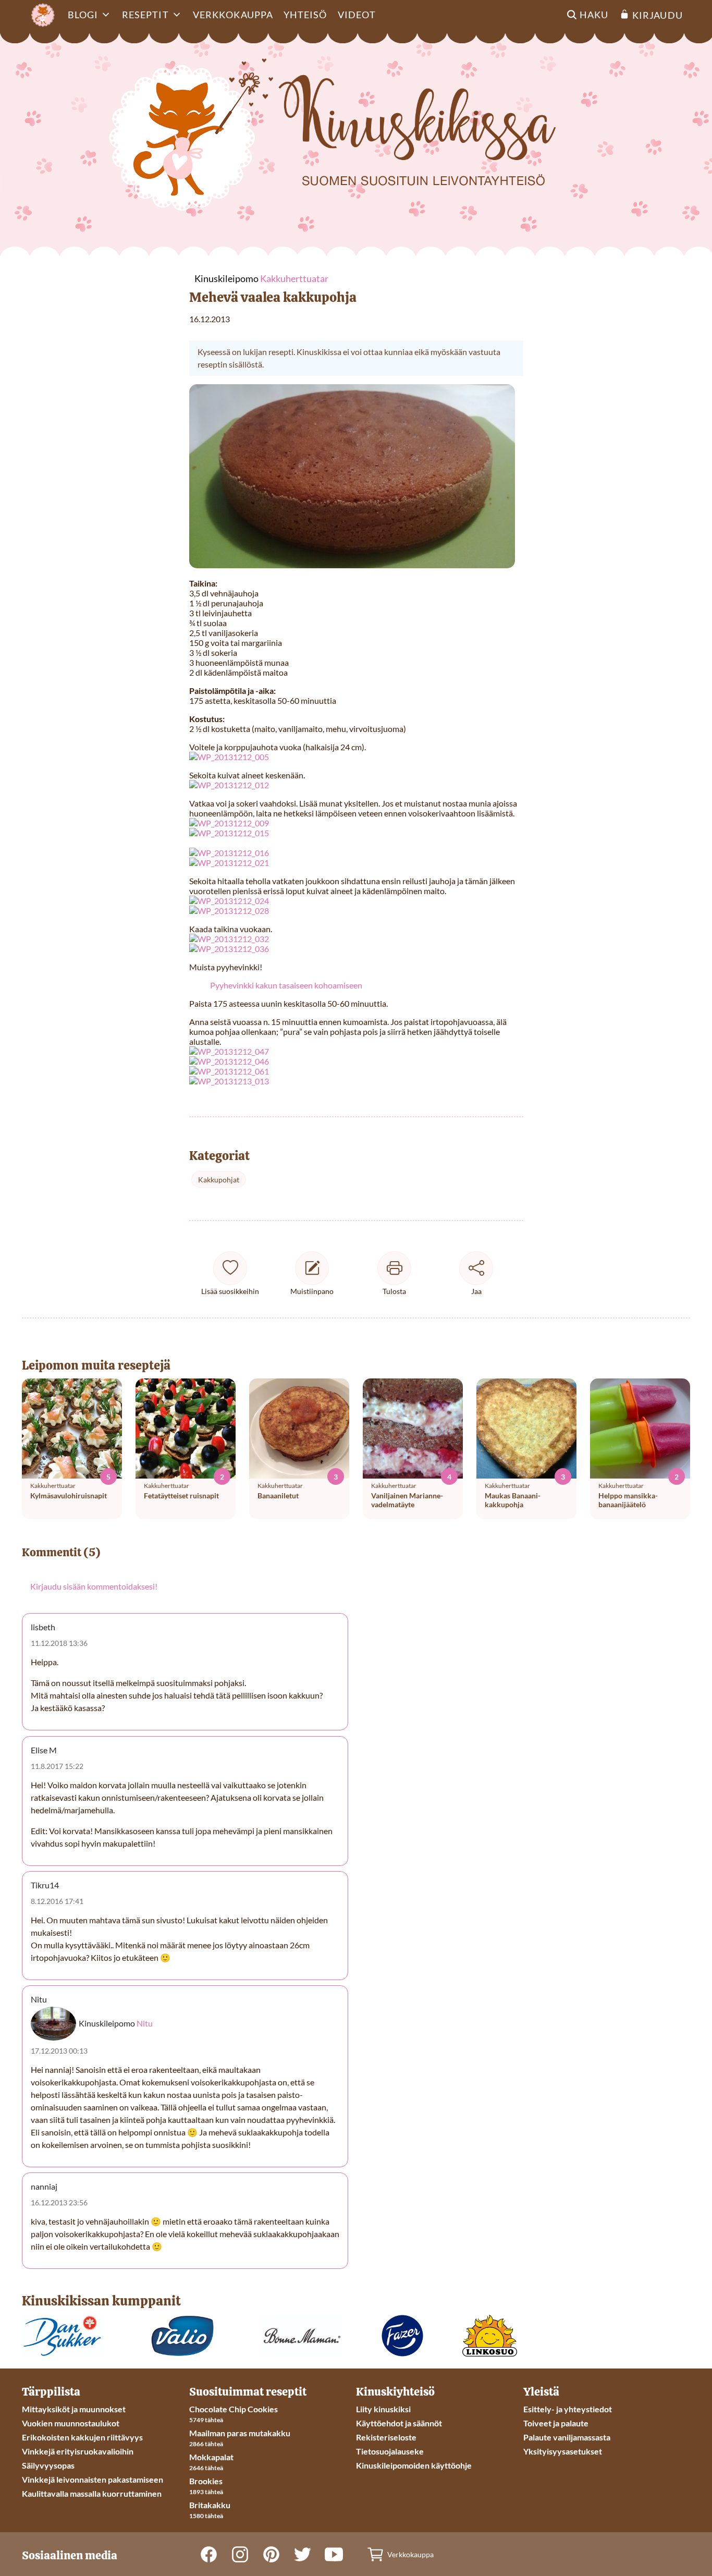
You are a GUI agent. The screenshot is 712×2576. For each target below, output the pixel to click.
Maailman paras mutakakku (240, 2433)
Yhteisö (305, 15)
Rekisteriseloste (386, 2437)
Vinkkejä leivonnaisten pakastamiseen (93, 2479)
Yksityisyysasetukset (563, 2451)
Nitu (145, 2023)
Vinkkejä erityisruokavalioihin (78, 2451)
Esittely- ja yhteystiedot (568, 2409)
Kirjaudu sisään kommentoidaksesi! (94, 1586)
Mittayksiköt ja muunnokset (74, 2409)
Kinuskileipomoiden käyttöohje (414, 2465)
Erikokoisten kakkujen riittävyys (82, 2437)
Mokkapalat (211, 2457)
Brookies (206, 2481)
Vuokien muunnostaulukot (71, 2423)
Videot (357, 15)
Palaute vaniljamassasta (567, 2437)
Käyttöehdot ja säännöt (399, 2423)
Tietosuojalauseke (390, 2451)
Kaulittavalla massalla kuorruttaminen (92, 2493)
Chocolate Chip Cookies (234, 2409)
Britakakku (210, 2505)
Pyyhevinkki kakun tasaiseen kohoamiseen (286, 985)
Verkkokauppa (233, 15)
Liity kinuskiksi (383, 2409)
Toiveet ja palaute (556, 2423)
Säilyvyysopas (48, 2465)
